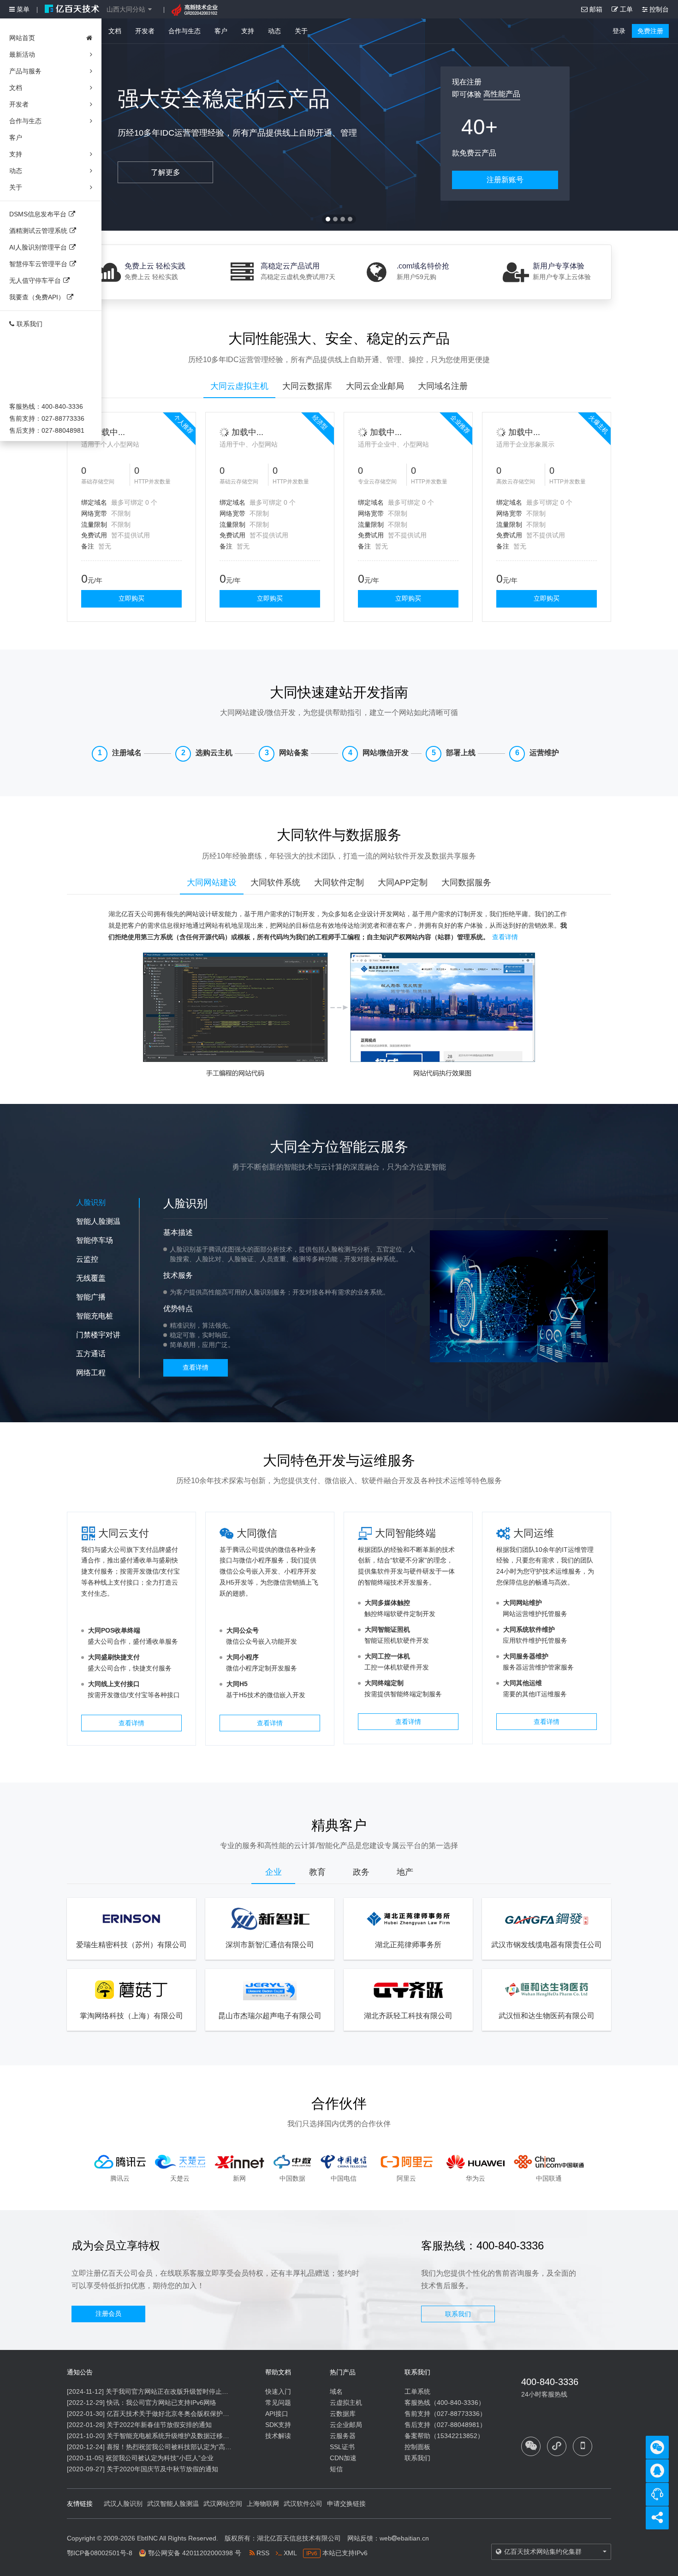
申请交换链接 (346, 2504)
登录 (619, 31)
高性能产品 (502, 94)
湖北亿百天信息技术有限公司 (299, 2538)
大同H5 (237, 1684)
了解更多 (166, 172)
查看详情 (505, 937)
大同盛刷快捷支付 (114, 1657)
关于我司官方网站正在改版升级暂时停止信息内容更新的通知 (193, 2391)
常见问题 (278, 2403)
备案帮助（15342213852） (444, 2436)
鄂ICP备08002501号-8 (100, 2553)
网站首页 (22, 38)
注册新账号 (505, 180)
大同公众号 (243, 1630)
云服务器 (343, 2436)
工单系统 (417, 2391)
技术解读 (278, 2436)
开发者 (145, 31)
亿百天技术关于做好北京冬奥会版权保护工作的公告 (181, 2414)
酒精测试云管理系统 (38, 231)
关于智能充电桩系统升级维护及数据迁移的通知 (174, 2436)
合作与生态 (184, 31)
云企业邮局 (346, 2425)
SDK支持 (278, 2425)
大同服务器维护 (526, 1656)
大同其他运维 (523, 1683)
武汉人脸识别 (123, 2504)
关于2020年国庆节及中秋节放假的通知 (162, 2469)
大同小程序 (243, 1657)
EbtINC (147, 2538)
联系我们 (30, 324)
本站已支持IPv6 (337, 2553)
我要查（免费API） (37, 297)
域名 (336, 2391)
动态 (274, 31)
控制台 (658, 9)
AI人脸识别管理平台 (38, 247)
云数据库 (343, 2414)
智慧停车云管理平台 (38, 264)
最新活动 (22, 54)
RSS (262, 2553)
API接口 (277, 2414)
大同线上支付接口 (114, 1684)
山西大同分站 (126, 9)
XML (289, 2553)
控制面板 (417, 2447)
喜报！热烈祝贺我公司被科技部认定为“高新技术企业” (183, 2447)
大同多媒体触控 (387, 1603)
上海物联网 (263, 2504)
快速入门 (278, 2391)
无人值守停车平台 (35, 280)
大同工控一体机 (387, 1656)
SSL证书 (342, 2447)
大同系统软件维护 (529, 1629)
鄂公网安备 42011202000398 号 (195, 2553)
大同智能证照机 (387, 1629)
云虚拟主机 (346, 2403)
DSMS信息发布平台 (38, 214)
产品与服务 (25, 71)
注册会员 (108, 2314)
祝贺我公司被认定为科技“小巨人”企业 (160, 2458)
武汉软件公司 (303, 2504)
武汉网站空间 (223, 2504)
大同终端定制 (384, 1683)
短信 (336, 2469)
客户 (221, 31)
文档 (115, 31)
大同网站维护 (523, 1603)
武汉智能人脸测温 (173, 2504)
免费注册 (650, 31)
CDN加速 (343, 2458)
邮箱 (595, 9)
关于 (301, 31)
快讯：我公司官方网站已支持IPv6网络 (161, 2403)
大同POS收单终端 (114, 1630)
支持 (248, 31)
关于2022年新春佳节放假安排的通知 (159, 2425)
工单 (625, 9)
